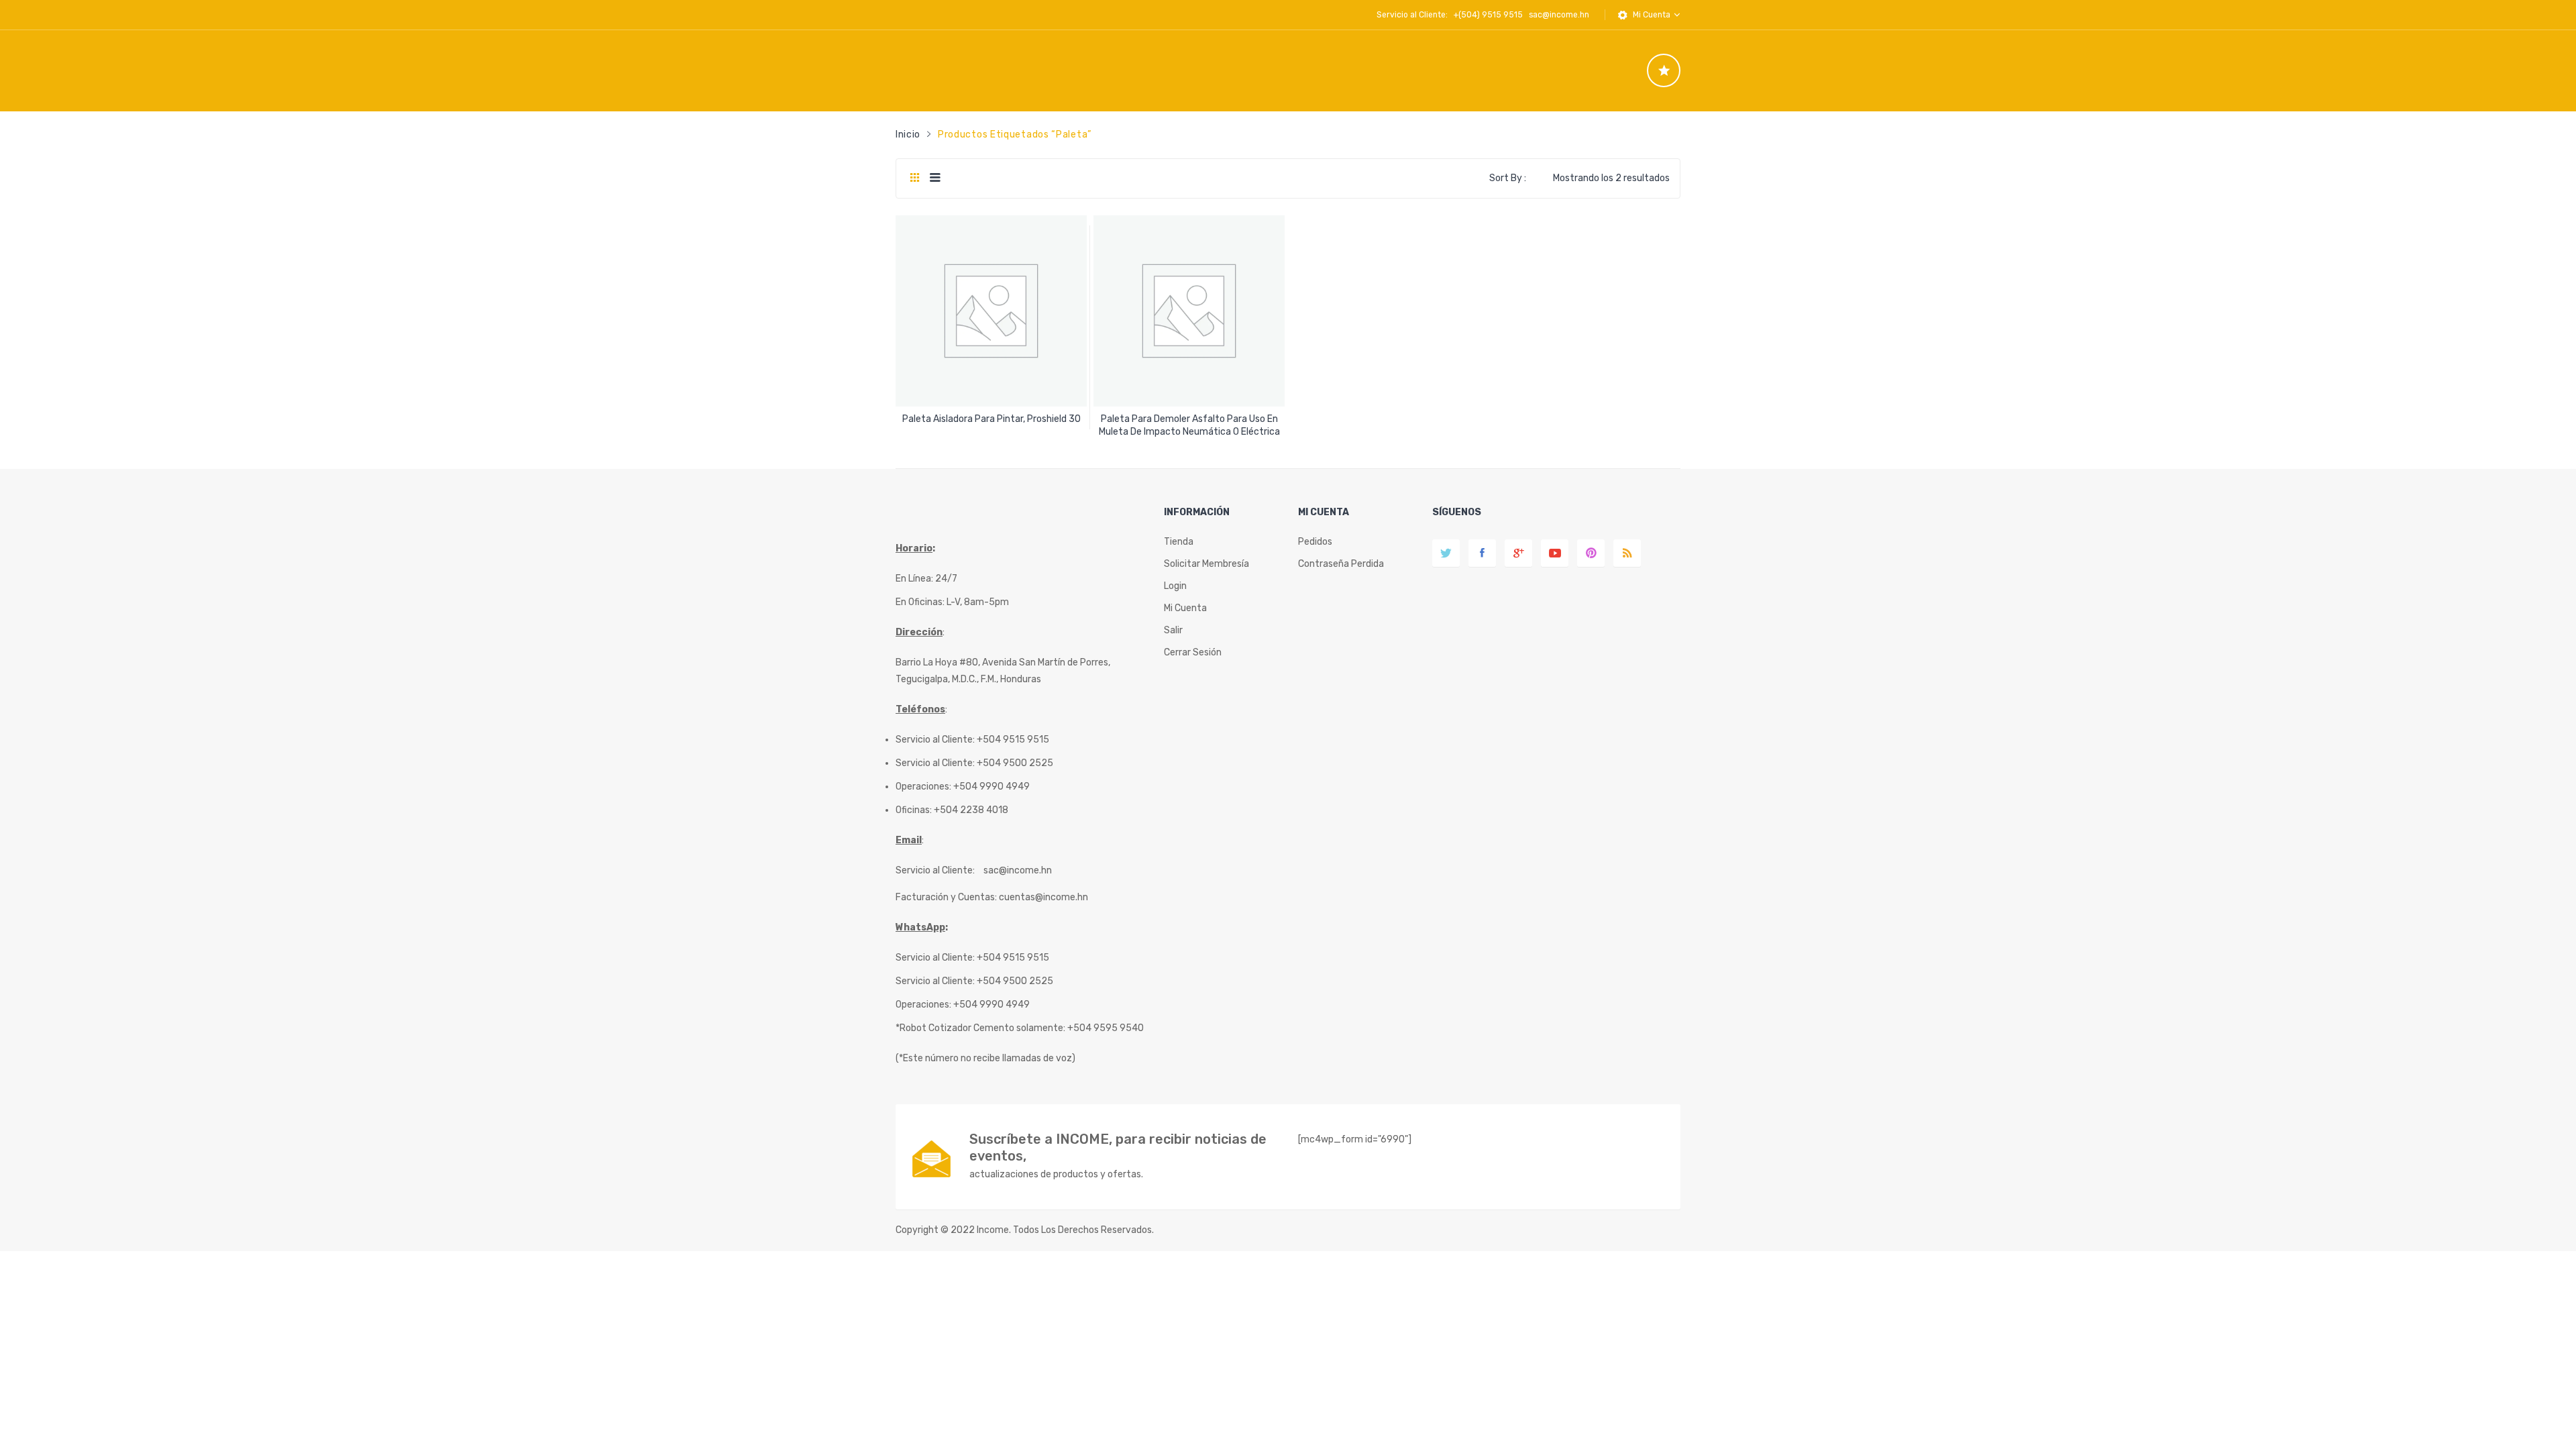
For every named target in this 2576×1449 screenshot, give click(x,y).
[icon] (1664, 70)
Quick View (993, 385)
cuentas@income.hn (1043, 897)
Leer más (991, 414)
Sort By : (1508, 178)
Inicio (908, 135)
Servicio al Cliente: (935, 870)
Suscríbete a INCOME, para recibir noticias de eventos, (1118, 1147)
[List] (935, 178)
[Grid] (915, 178)
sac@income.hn (1559, 15)
